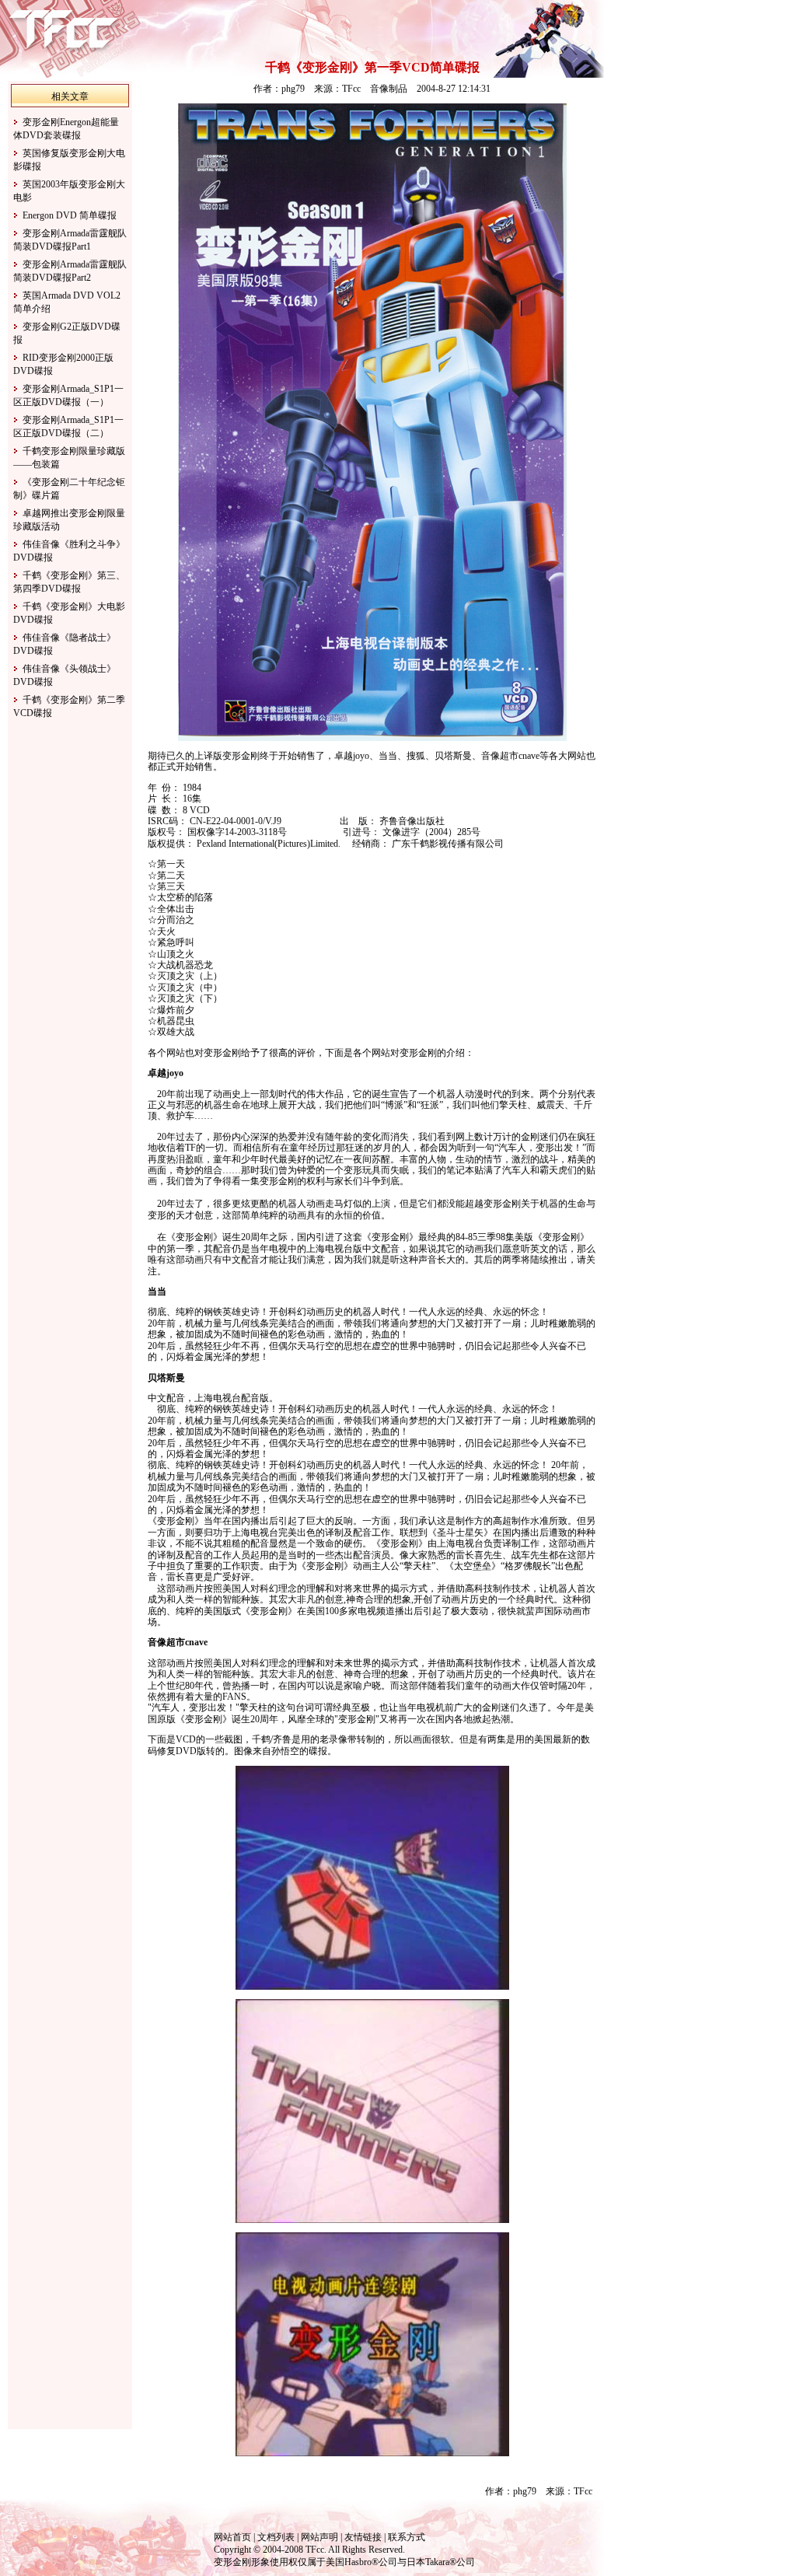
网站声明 (319, 2537)
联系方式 (407, 2537)
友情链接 (363, 2537)
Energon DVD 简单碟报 (70, 215)
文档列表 (276, 2537)
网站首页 (232, 2537)
